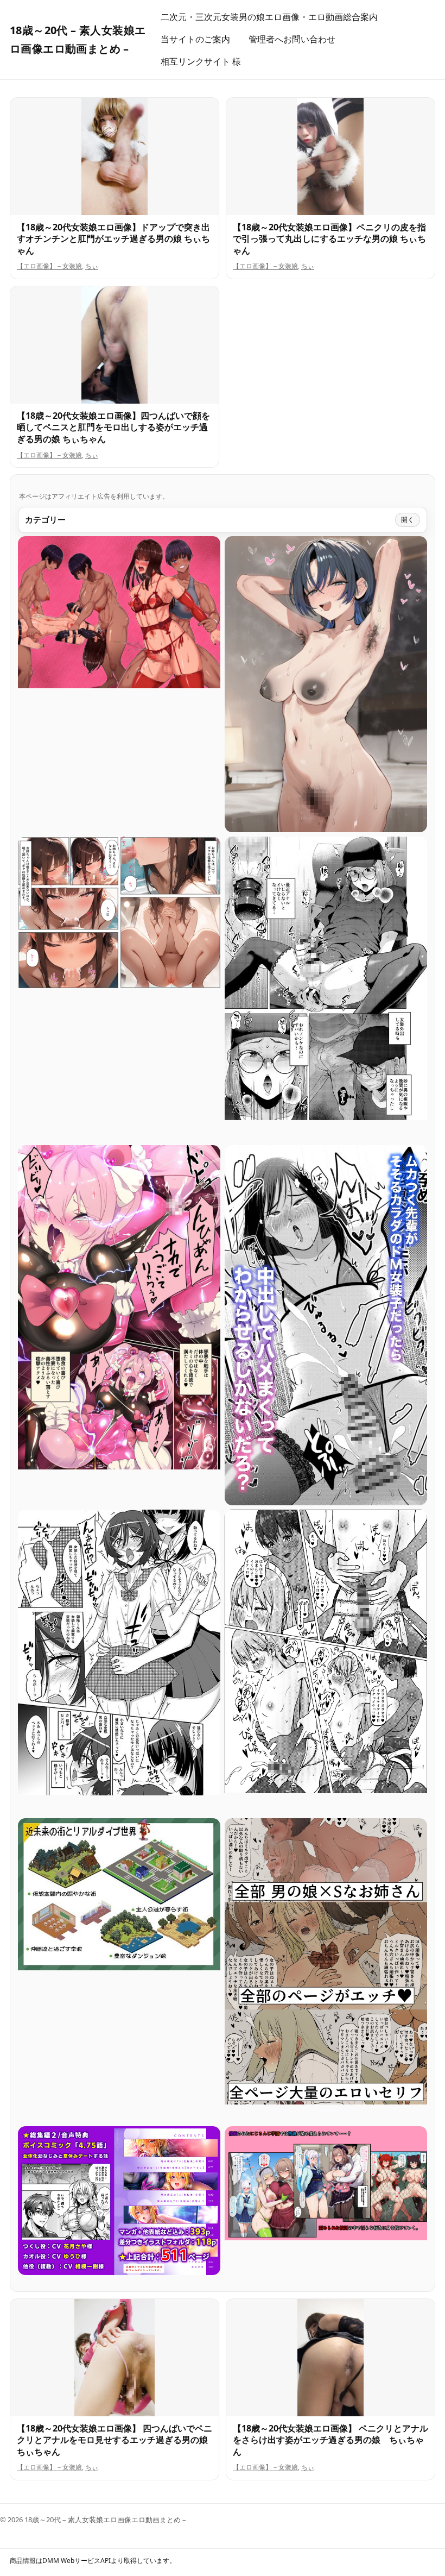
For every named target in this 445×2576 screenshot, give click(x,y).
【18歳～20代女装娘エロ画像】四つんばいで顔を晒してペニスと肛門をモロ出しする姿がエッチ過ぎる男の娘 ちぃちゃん (113, 427)
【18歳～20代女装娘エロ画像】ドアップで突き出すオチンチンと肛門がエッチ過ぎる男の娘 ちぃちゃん (113, 239)
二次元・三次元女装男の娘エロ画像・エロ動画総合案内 (269, 17)
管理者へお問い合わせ (292, 39)
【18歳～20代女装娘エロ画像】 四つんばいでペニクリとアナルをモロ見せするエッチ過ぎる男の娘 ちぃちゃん (117, 2440)
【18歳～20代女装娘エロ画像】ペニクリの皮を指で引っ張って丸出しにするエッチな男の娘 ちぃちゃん (329, 239)
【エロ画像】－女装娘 (49, 266)
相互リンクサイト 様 (201, 61)
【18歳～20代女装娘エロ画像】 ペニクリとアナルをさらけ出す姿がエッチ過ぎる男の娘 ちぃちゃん (330, 2440)
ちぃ (92, 266)
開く (408, 520)
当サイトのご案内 (195, 39)
